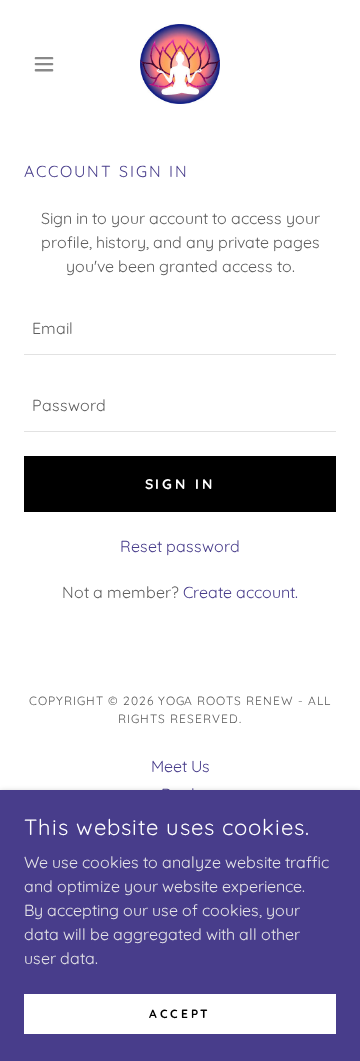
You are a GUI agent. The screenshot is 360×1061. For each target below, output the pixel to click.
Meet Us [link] (180, 766)
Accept (179, 1013)
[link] (180, 64)
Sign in (180, 484)
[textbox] (180, 328)
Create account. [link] (240, 592)
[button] (47, 64)
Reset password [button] (180, 546)
